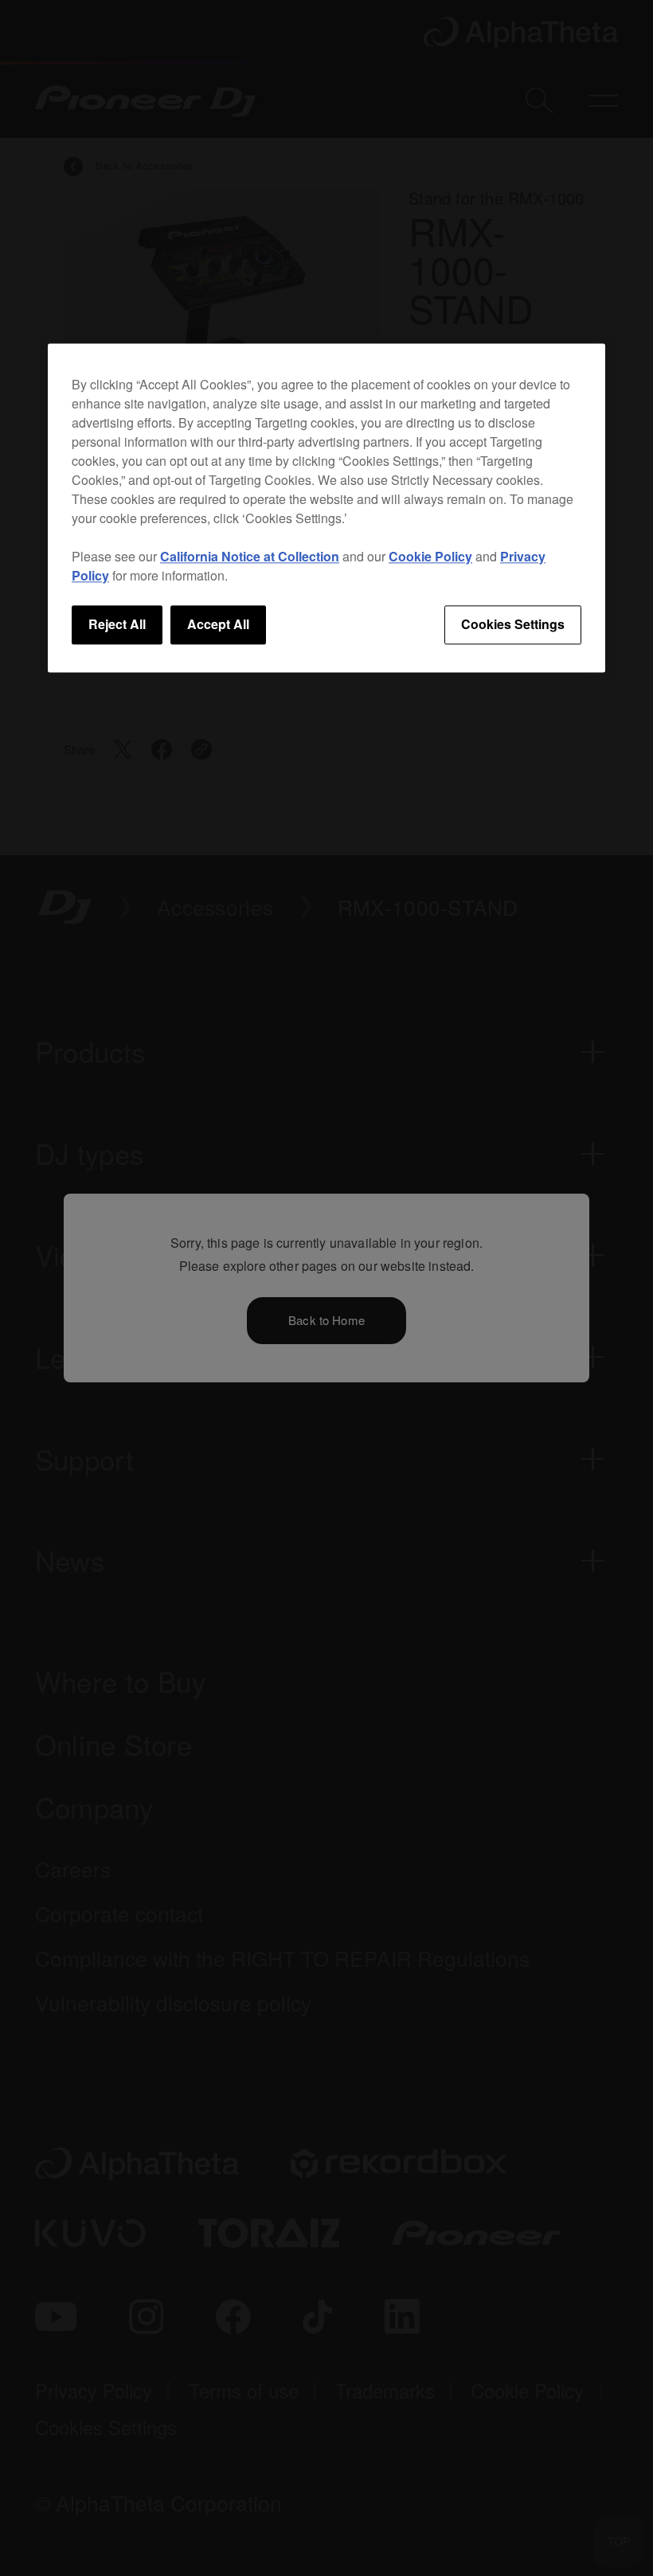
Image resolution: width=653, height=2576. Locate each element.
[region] (326, 508)
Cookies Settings (513, 625)
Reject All (117, 625)
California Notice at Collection (250, 557)
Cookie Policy (430, 557)
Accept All (218, 625)
